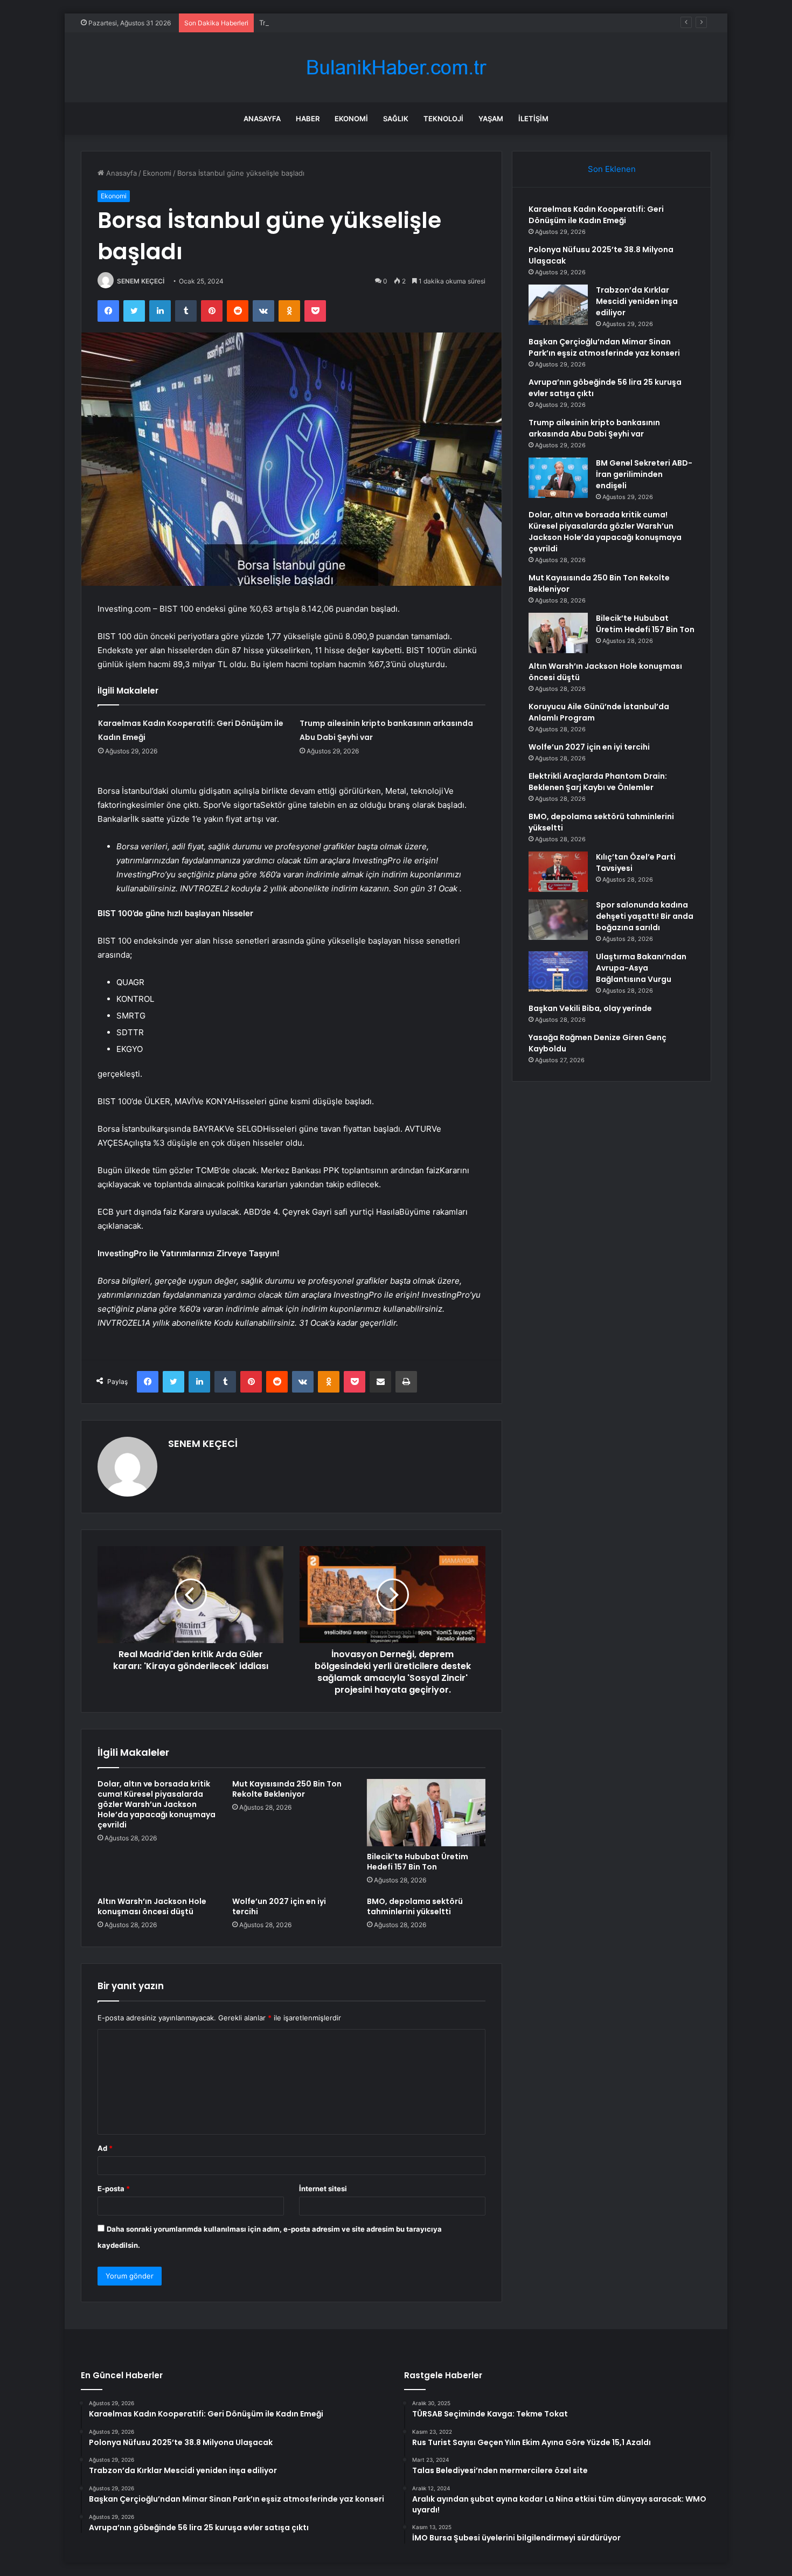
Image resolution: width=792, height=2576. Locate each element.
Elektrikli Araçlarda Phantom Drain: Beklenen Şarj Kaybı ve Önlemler (598, 782)
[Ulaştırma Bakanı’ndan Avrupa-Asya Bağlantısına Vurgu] (558, 971)
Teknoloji (443, 119)
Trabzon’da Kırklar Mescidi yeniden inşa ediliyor (338, 23)
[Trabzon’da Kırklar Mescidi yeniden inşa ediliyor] (558, 305)
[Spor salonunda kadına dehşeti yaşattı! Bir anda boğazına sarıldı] (558, 920)
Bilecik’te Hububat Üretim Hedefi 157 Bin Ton (418, 1862)
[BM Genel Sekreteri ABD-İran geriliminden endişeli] (558, 478)
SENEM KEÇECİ (141, 281)
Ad (105, 2148)
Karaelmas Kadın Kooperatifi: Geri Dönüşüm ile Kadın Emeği (596, 215)
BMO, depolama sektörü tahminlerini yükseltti (415, 1906)
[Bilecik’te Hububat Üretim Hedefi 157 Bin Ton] (426, 1812)
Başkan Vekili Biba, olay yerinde (590, 1008)
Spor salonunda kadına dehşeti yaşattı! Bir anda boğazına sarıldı (645, 916)
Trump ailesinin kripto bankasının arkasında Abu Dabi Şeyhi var (594, 428)
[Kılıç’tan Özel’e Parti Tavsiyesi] (558, 872)
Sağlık (396, 119)
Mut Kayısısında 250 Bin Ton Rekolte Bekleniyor (287, 1789)
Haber (308, 119)
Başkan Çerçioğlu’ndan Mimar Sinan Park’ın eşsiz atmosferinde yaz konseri (604, 347)
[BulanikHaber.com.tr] (396, 68)
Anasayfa (262, 119)
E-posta (114, 2189)
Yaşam (491, 119)
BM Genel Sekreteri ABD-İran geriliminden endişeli (644, 474)
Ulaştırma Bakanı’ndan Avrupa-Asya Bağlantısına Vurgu (641, 968)
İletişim (533, 119)
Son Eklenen (612, 169)
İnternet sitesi (323, 2189)
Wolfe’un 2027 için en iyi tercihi (279, 1906)
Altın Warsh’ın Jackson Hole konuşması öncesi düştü (152, 1906)
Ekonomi (351, 119)
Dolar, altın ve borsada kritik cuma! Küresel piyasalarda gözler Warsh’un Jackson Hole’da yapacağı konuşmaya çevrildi (157, 1804)
